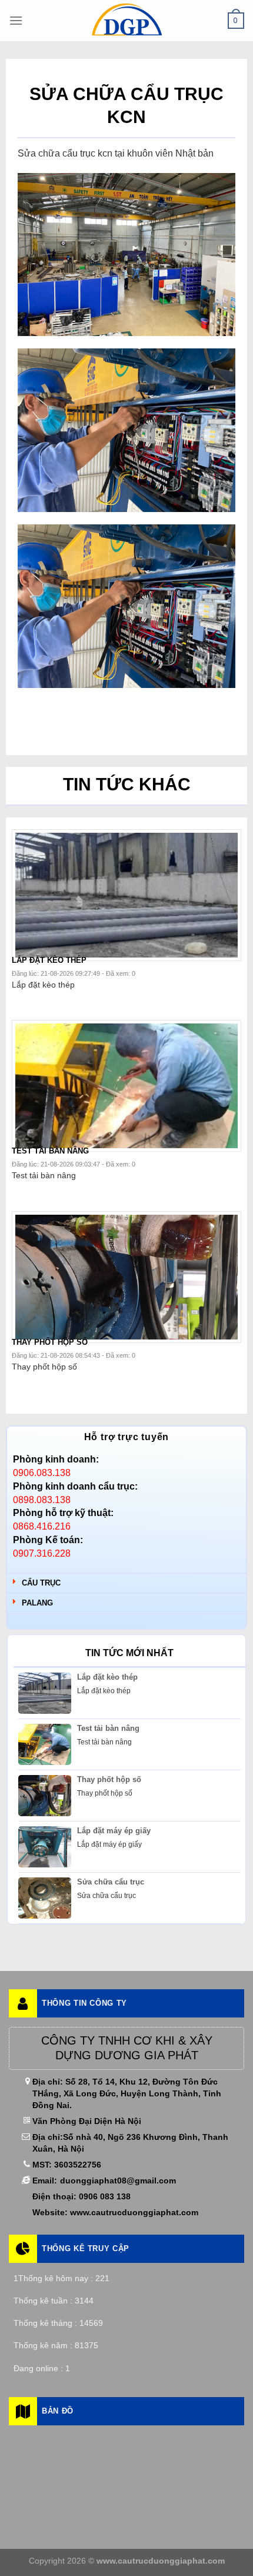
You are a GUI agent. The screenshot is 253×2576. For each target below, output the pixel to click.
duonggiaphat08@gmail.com (118, 2181)
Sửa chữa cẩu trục (111, 1882)
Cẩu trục (41, 1583)
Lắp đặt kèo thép (107, 1677)
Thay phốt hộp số (109, 1779)
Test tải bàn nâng (108, 1728)
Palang (37, 1603)
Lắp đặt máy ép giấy (114, 1831)
